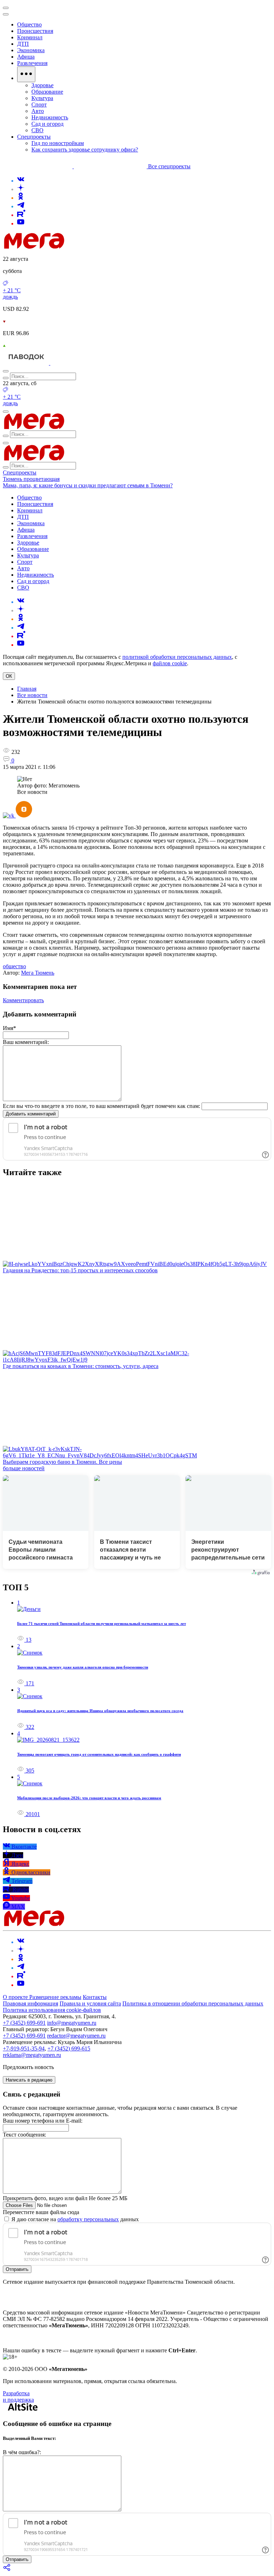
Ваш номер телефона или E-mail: (43, 2121)
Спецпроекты (20, 473)
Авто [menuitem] (38, 111)
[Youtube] (21, 223)
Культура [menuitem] (42, 98)
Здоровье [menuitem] (42, 85)
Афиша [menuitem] (26, 57)
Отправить (17, 2269)
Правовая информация (31, 2003)
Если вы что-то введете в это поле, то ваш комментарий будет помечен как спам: (102, 1106)
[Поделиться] (7, 2570)
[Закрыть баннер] (6, 8)
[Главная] (85, 247)
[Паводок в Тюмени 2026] (27, 363)
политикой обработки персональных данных (177, 657)
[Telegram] (21, 206)
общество (14, 966)
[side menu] (6, 14)
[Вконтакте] (21, 181)
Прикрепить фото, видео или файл (65, 2198)
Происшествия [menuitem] (35, 31)
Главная (27, 689)
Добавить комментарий (31, 1114)
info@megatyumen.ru (72, 2023)
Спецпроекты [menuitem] (34, 137)
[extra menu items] (26, 74)
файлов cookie (170, 663)
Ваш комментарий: (26, 1042)
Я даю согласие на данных (74, 2219)
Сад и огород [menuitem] (47, 124)
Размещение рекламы (55, 1997)
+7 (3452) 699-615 (69, 2048)
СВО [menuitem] (37, 130)
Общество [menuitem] (29, 24)
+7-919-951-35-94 (24, 2048)
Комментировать (23, 1000)
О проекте (16, 1997)
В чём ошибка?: (22, 2452)
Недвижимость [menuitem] (50, 117)
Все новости (32, 695)
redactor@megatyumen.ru (76, 2036)
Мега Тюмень (38, 973)
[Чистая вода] (68, 363)
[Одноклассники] (21, 198)
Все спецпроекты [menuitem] (169, 166)
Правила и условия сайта (90, 2003)
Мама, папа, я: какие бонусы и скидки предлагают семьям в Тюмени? (88, 485)
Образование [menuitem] (47, 92)
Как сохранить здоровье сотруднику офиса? (85, 150)
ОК (9, 676)
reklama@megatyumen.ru (32, 2055)
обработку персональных (88, 2219)
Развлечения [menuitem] (32, 63)
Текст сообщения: (24, 2135)
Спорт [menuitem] (39, 105)
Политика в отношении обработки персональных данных (193, 2003)
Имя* (9, 1028)
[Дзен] (21, 189)
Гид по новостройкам (58, 143)
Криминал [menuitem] (30, 37)
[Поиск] (6, 371)
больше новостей (24, 1468)
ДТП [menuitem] (23, 44)
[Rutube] (21, 215)
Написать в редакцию (29, 2080)
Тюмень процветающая (31, 479)
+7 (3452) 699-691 (24, 2023)
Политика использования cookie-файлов (52, 2010)
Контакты (95, 1997)
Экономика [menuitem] (31, 50)
